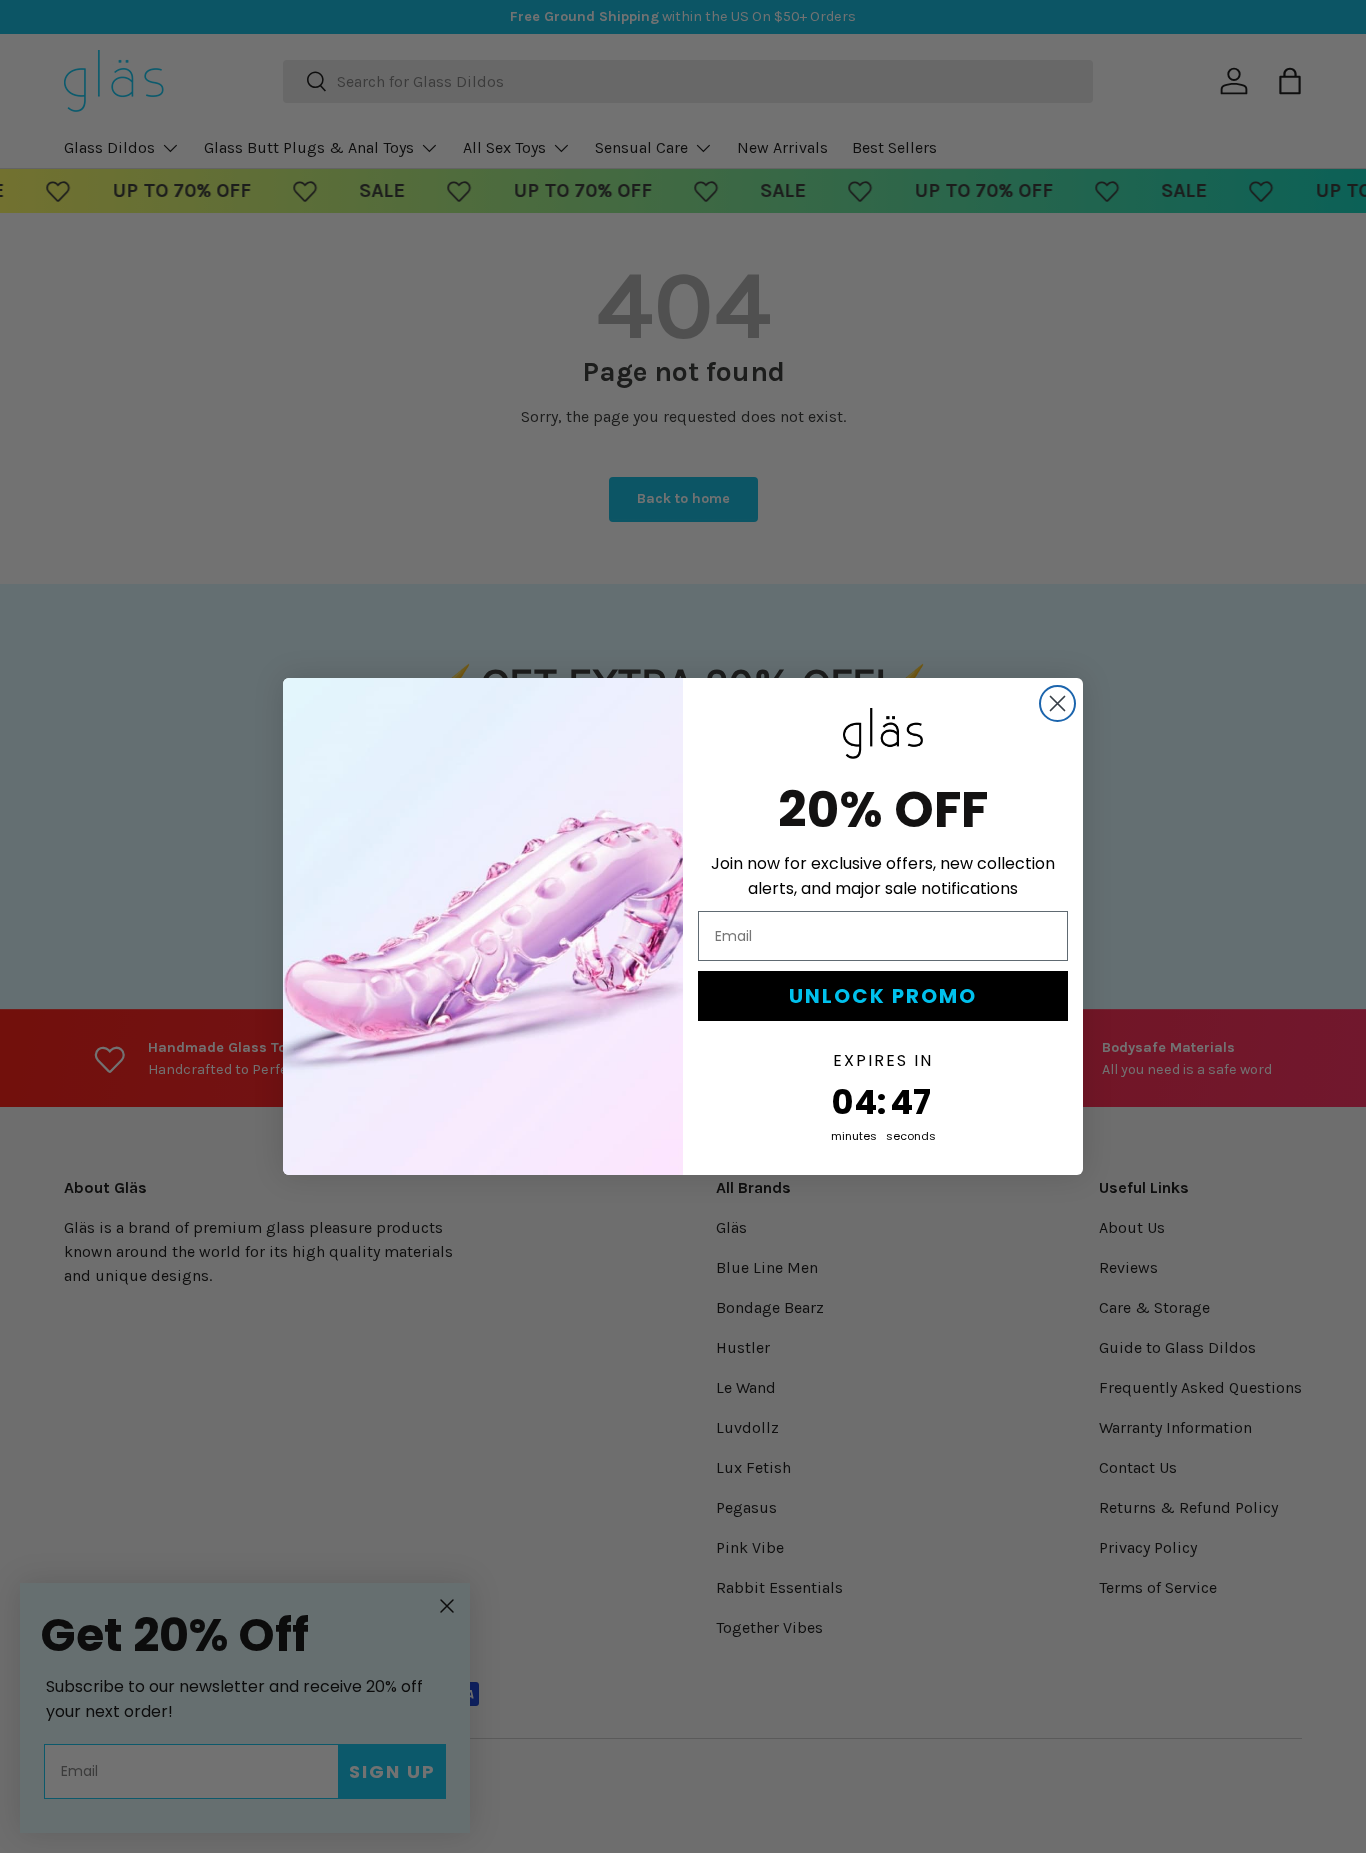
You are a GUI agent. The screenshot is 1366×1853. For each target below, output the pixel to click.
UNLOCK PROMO (883, 996)
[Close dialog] (1057, 703)
